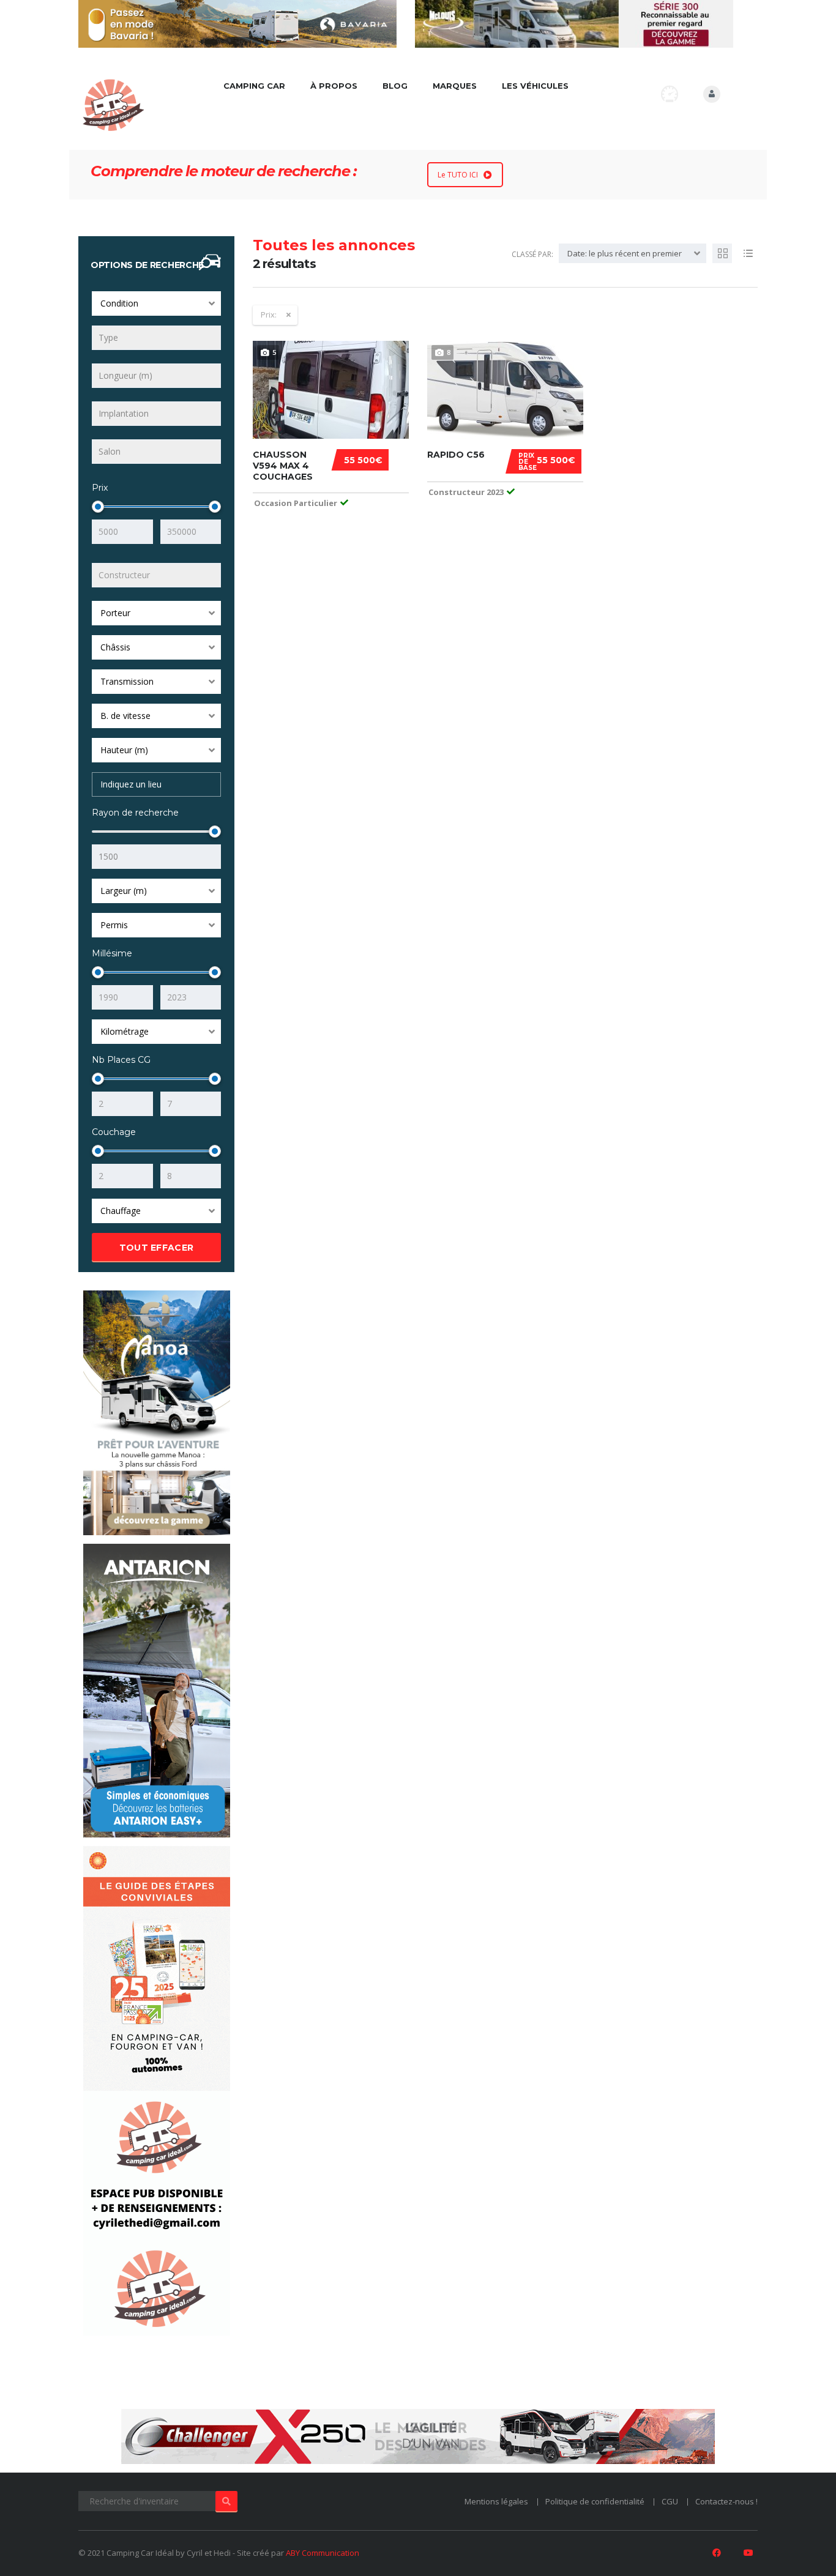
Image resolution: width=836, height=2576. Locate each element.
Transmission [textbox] (127, 681)
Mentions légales (496, 2501)
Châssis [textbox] (115, 647)
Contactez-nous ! (726, 2501)
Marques (455, 86)
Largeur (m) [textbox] (124, 891)
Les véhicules (535, 86)
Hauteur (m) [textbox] (124, 750)
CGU (670, 2501)
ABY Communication (323, 2553)
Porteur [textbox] (115, 613)
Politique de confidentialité (595, 2501)
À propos (334, 86)
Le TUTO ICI (458, 175)
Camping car (254, 86)
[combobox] (156, 303)
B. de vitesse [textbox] (125, 716)
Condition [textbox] (119, 303)
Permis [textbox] (114, 925)
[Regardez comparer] (670, 94)
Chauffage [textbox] (121, 1211)
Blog (395, 86)
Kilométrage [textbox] (125, 1031)
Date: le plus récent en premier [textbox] (625, 253)
